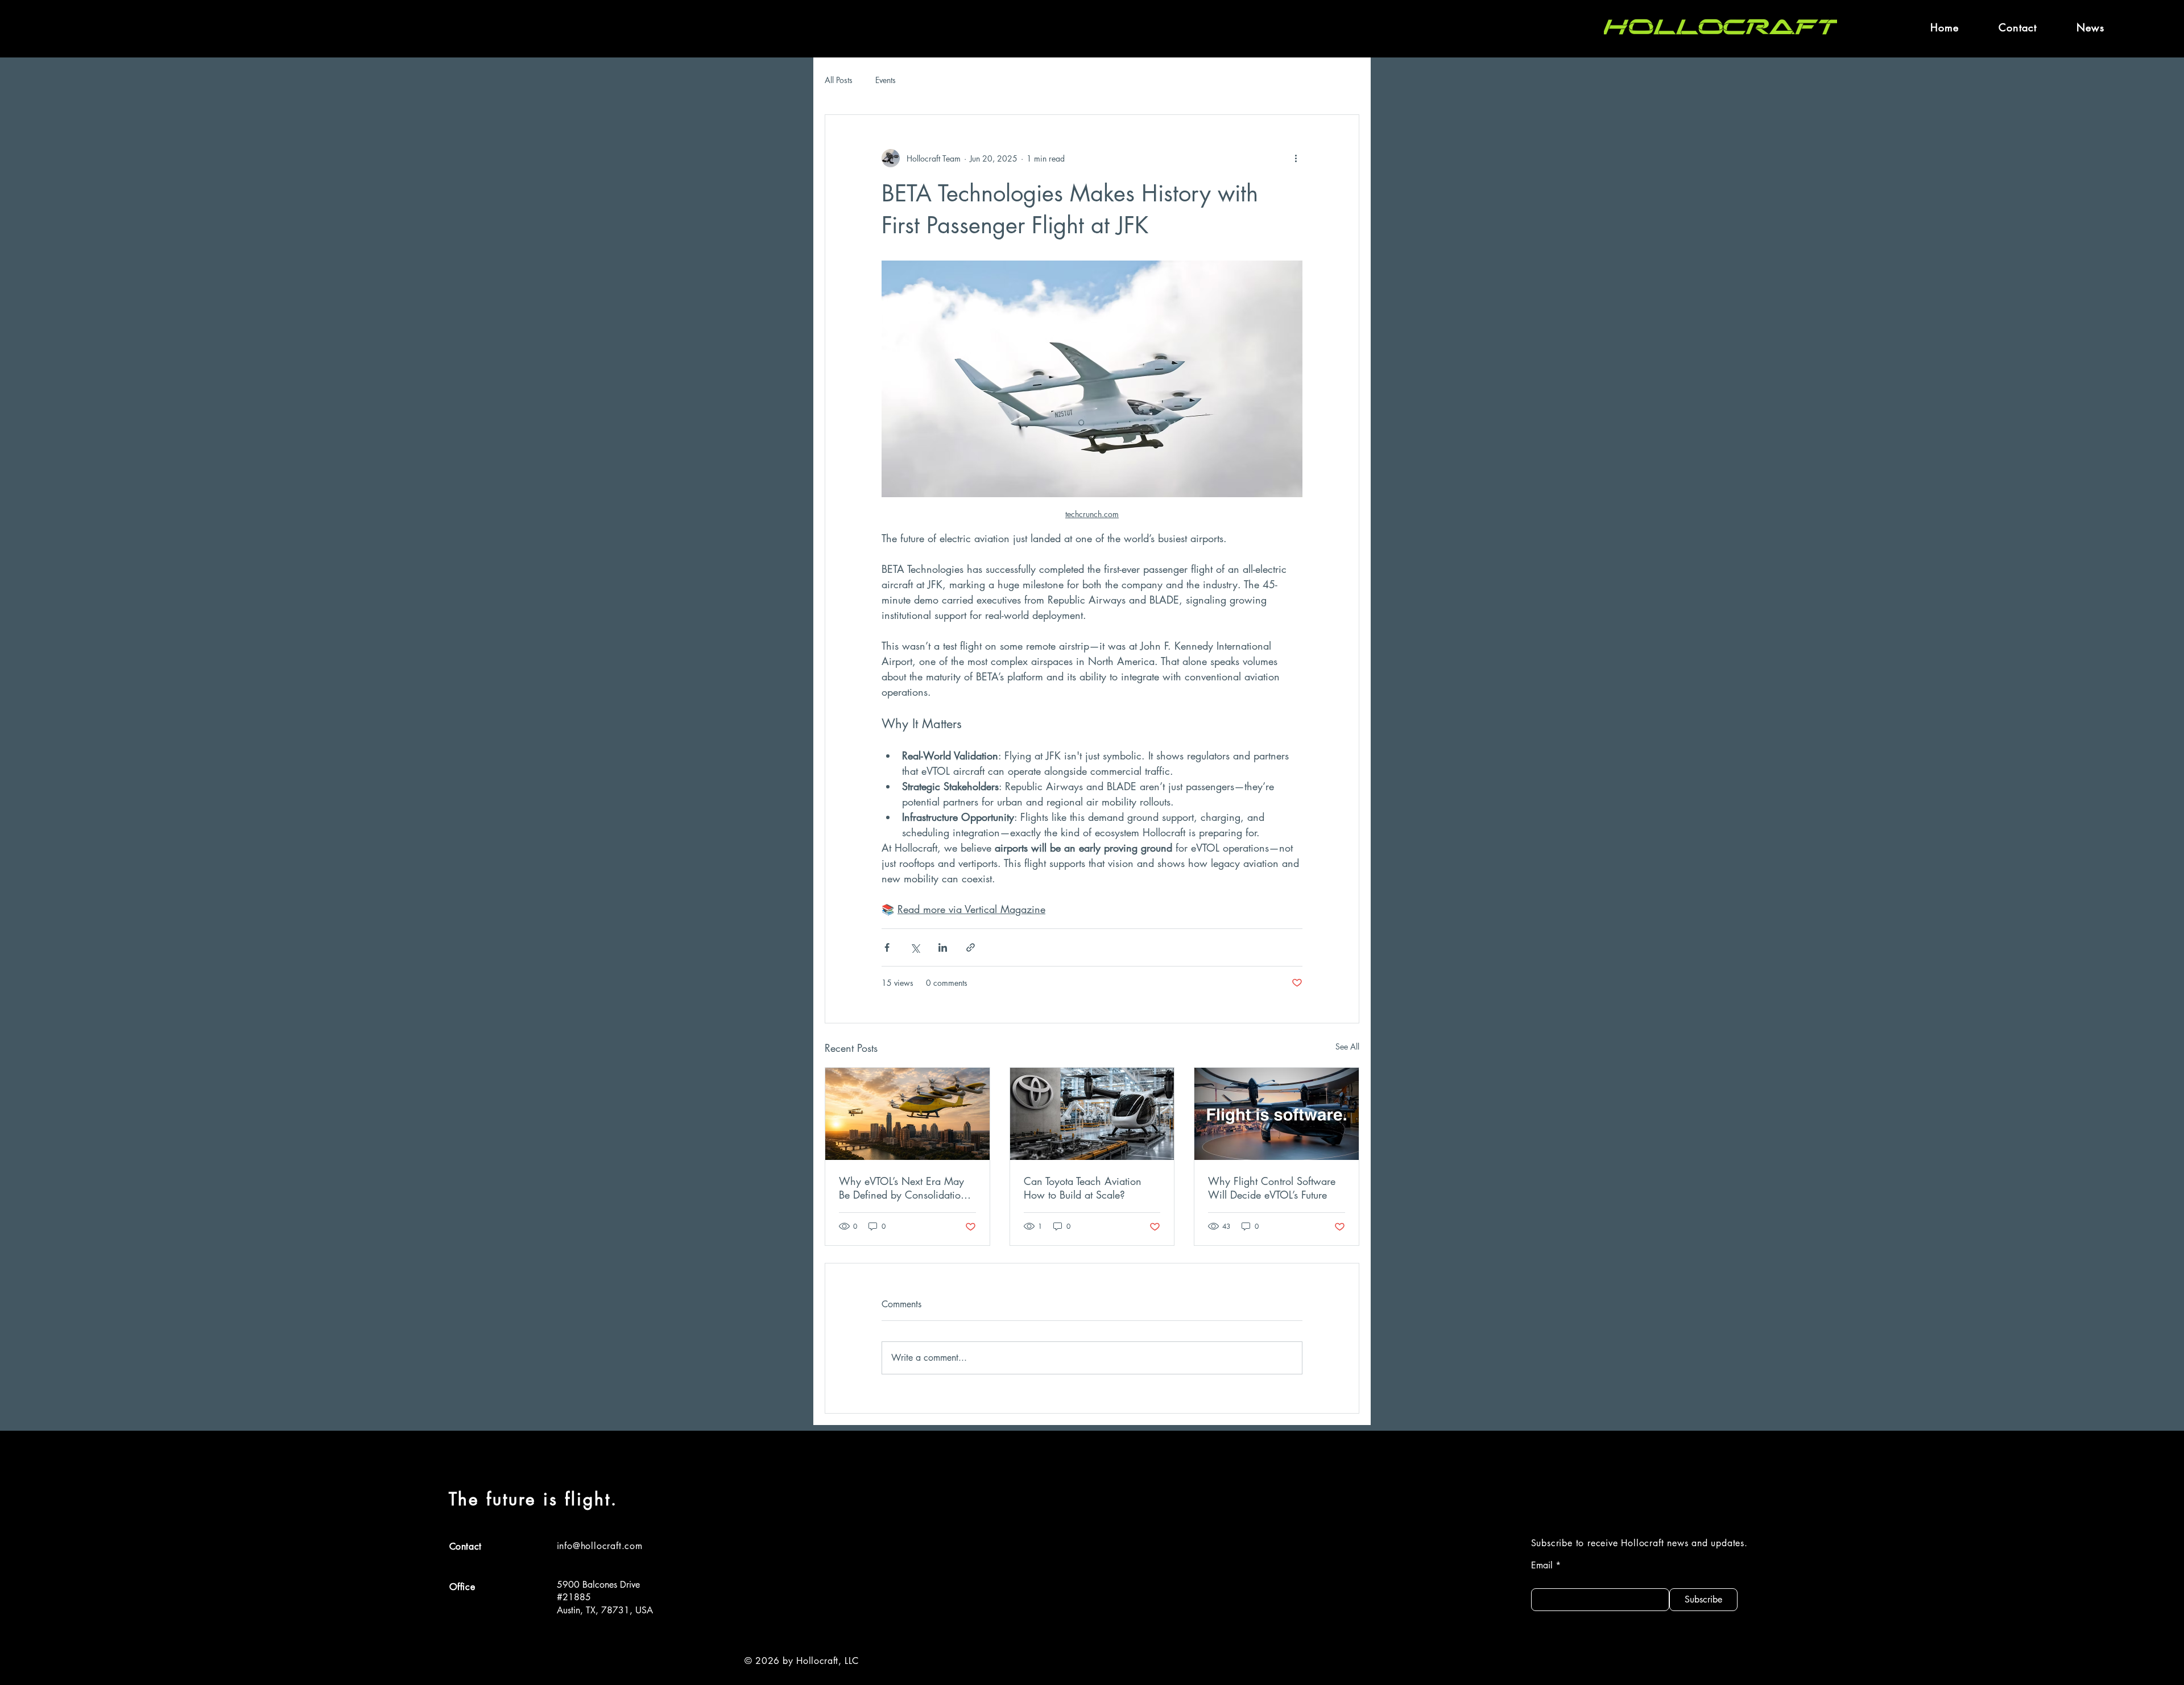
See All (1347, 1046)
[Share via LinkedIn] (943, 947)
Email (1542, 1566)
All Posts (839, 80)
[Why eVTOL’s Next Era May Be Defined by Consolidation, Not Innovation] (907, 1114)
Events (886, 80)
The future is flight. (533, 1499)
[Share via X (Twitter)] (915, 947)
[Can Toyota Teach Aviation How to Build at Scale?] (1092, 1114)
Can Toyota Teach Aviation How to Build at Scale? (1083, 1188)
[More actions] (1296, 158)
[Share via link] (971, 947)
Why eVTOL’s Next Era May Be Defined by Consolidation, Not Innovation (904, 1188)
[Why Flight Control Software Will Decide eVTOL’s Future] (1277, 1114)
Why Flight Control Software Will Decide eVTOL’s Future (1272, 1188)
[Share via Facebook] (887, 947)
